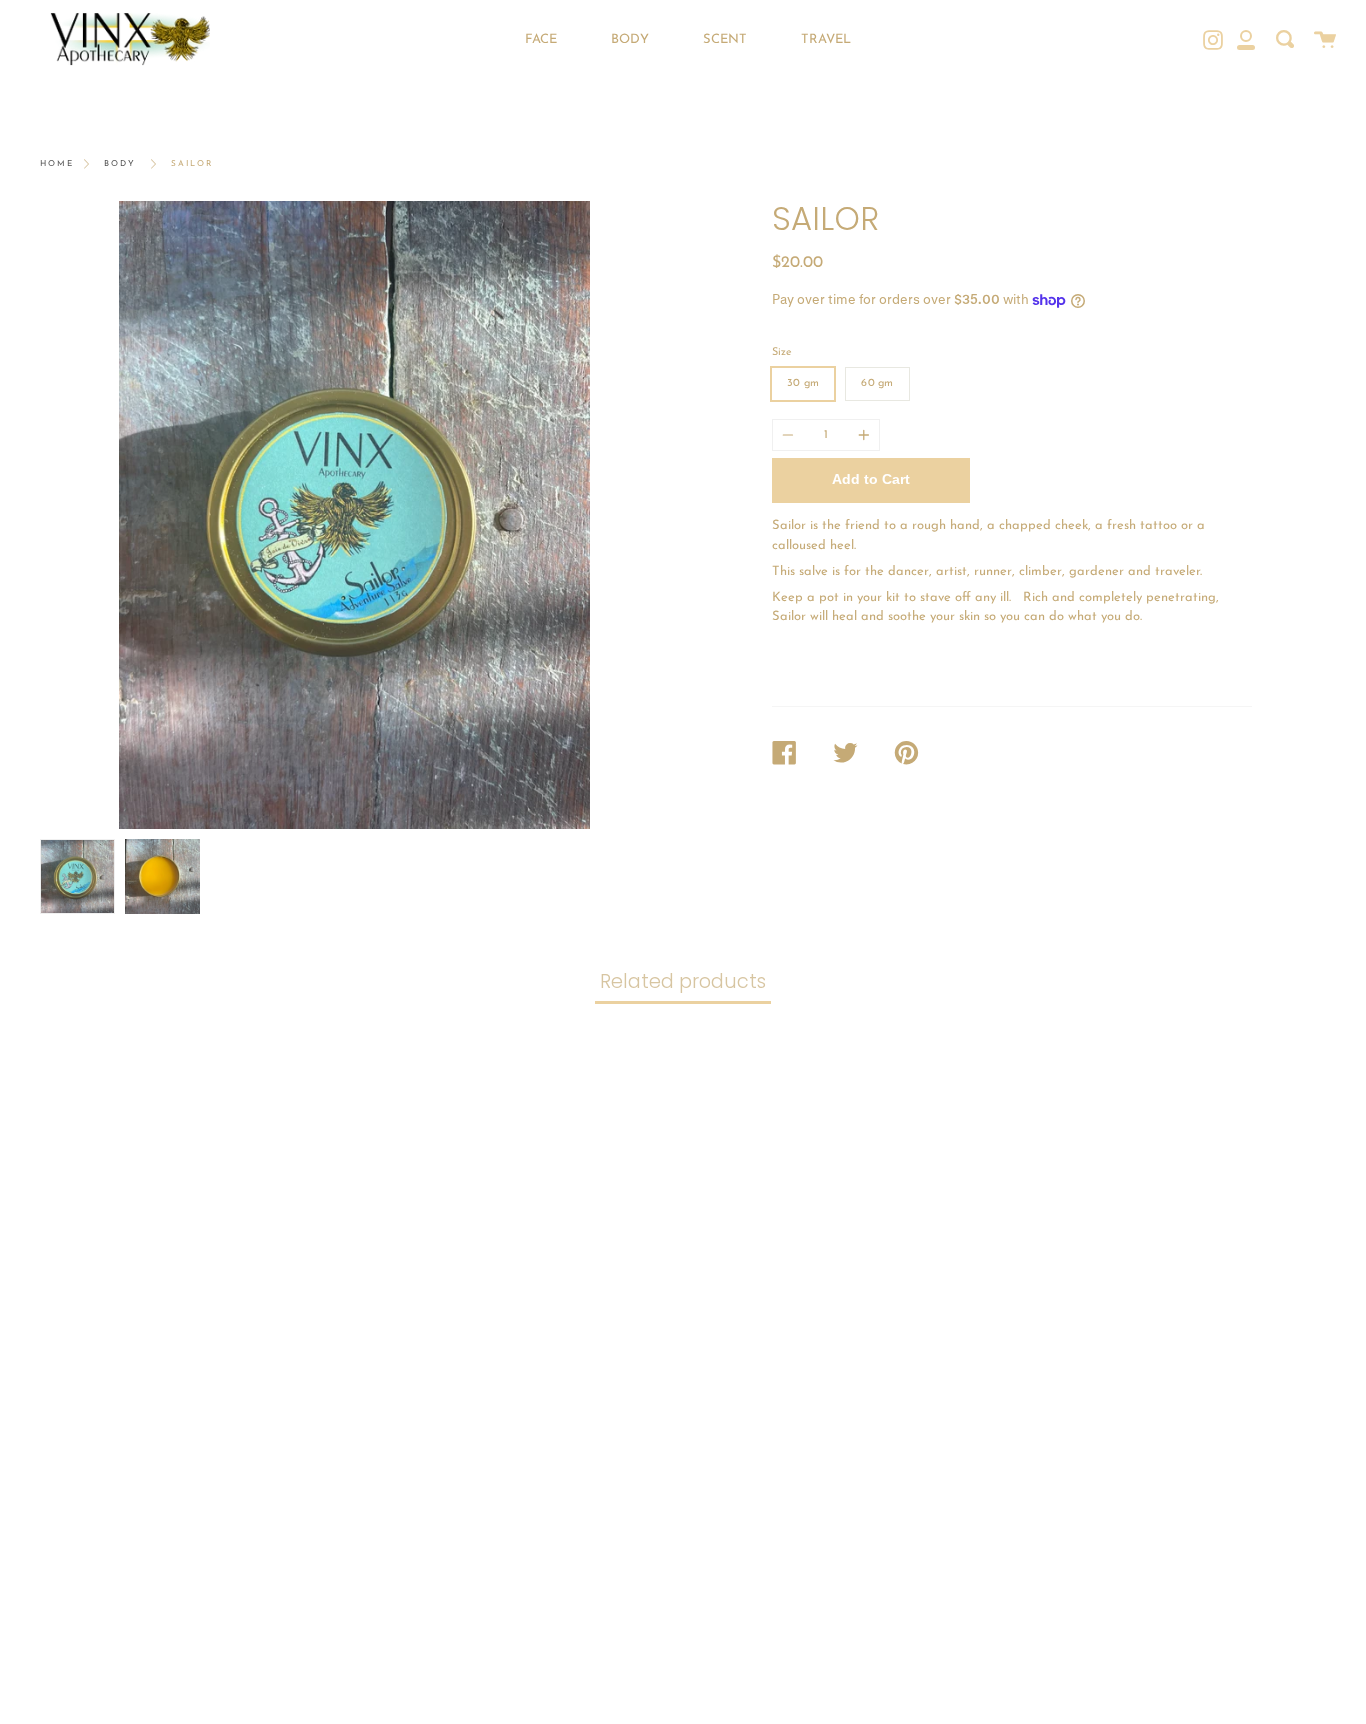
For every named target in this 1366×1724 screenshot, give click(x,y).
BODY (630, 39)
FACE (541, 39)
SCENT (725, 39)
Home (57, 164)
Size (782, 352)
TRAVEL (826, 39)
